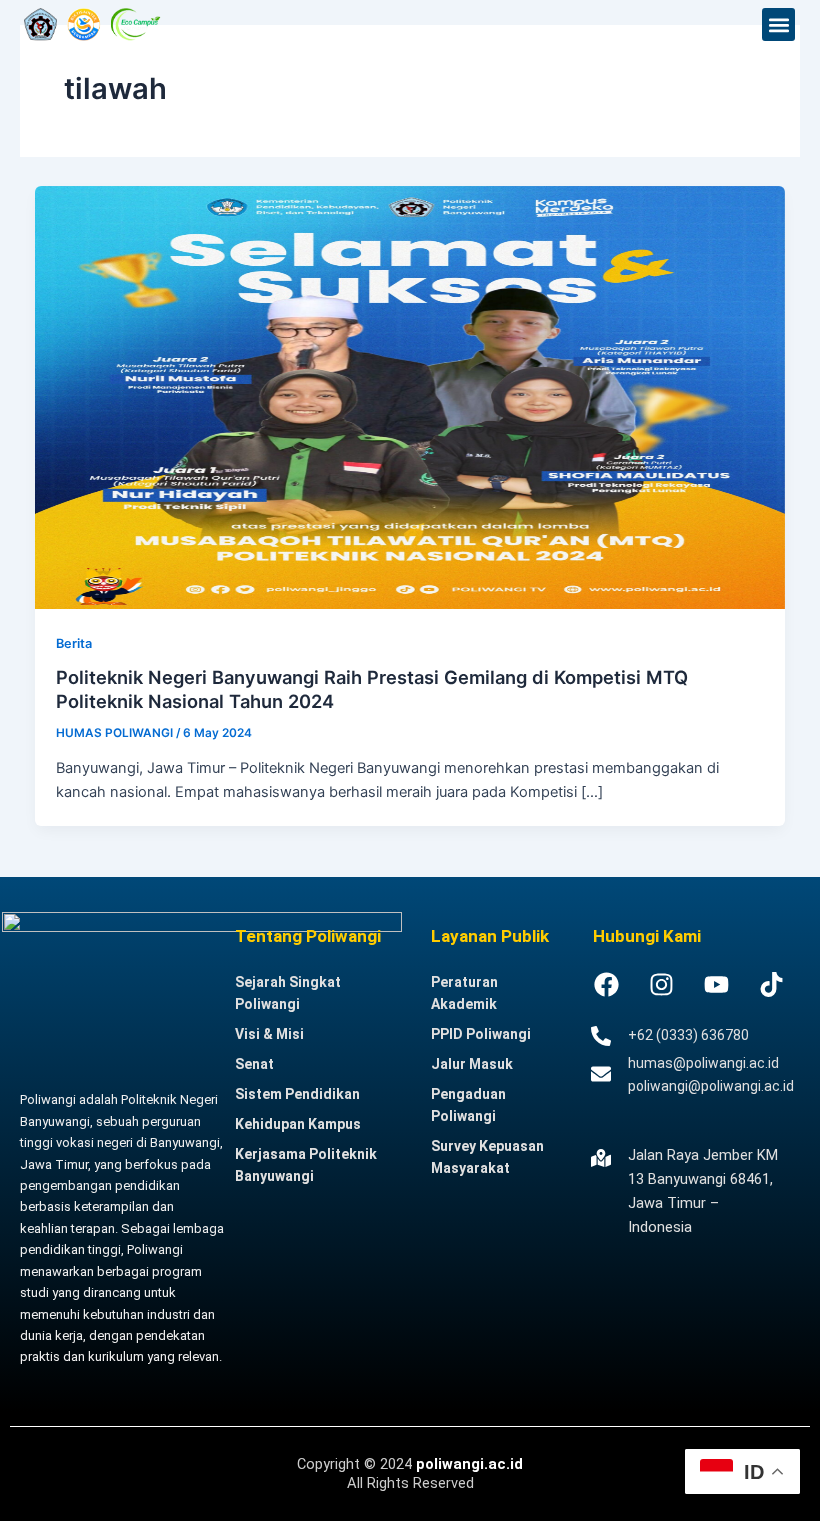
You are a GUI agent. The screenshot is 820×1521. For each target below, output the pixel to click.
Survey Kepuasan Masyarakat (487, 1157)
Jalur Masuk (472, 1064)
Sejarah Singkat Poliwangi (288, 993)
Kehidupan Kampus (298, 1124)
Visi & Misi (269, 1034)
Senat (254, 1064)
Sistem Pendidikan (297, 1094)
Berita (74, 643)
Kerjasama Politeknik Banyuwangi (306, 1165)
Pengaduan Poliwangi (468, 1105)
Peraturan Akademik (464, 993)
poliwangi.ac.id (469, 1464)
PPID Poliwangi (481, 1034)
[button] (778, 24)
